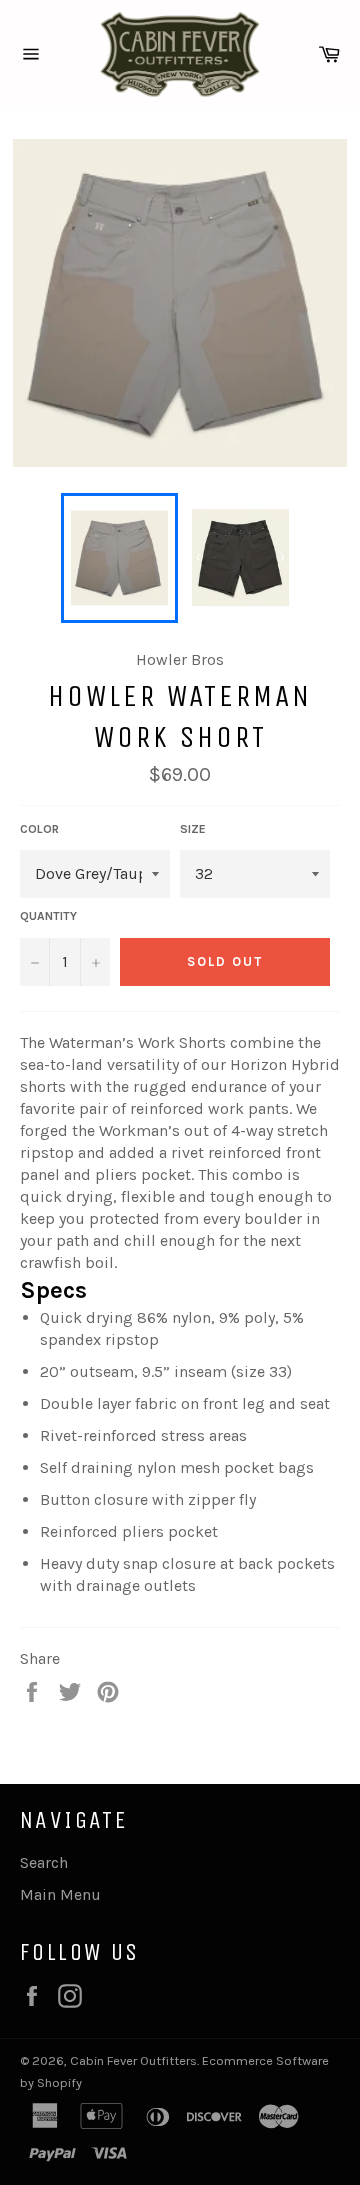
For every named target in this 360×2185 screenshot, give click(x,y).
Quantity (48, 916)
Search (44, 1862)
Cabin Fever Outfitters (133, 2060)
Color (39, 829)
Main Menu (60, 1894)
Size (193, 829)
